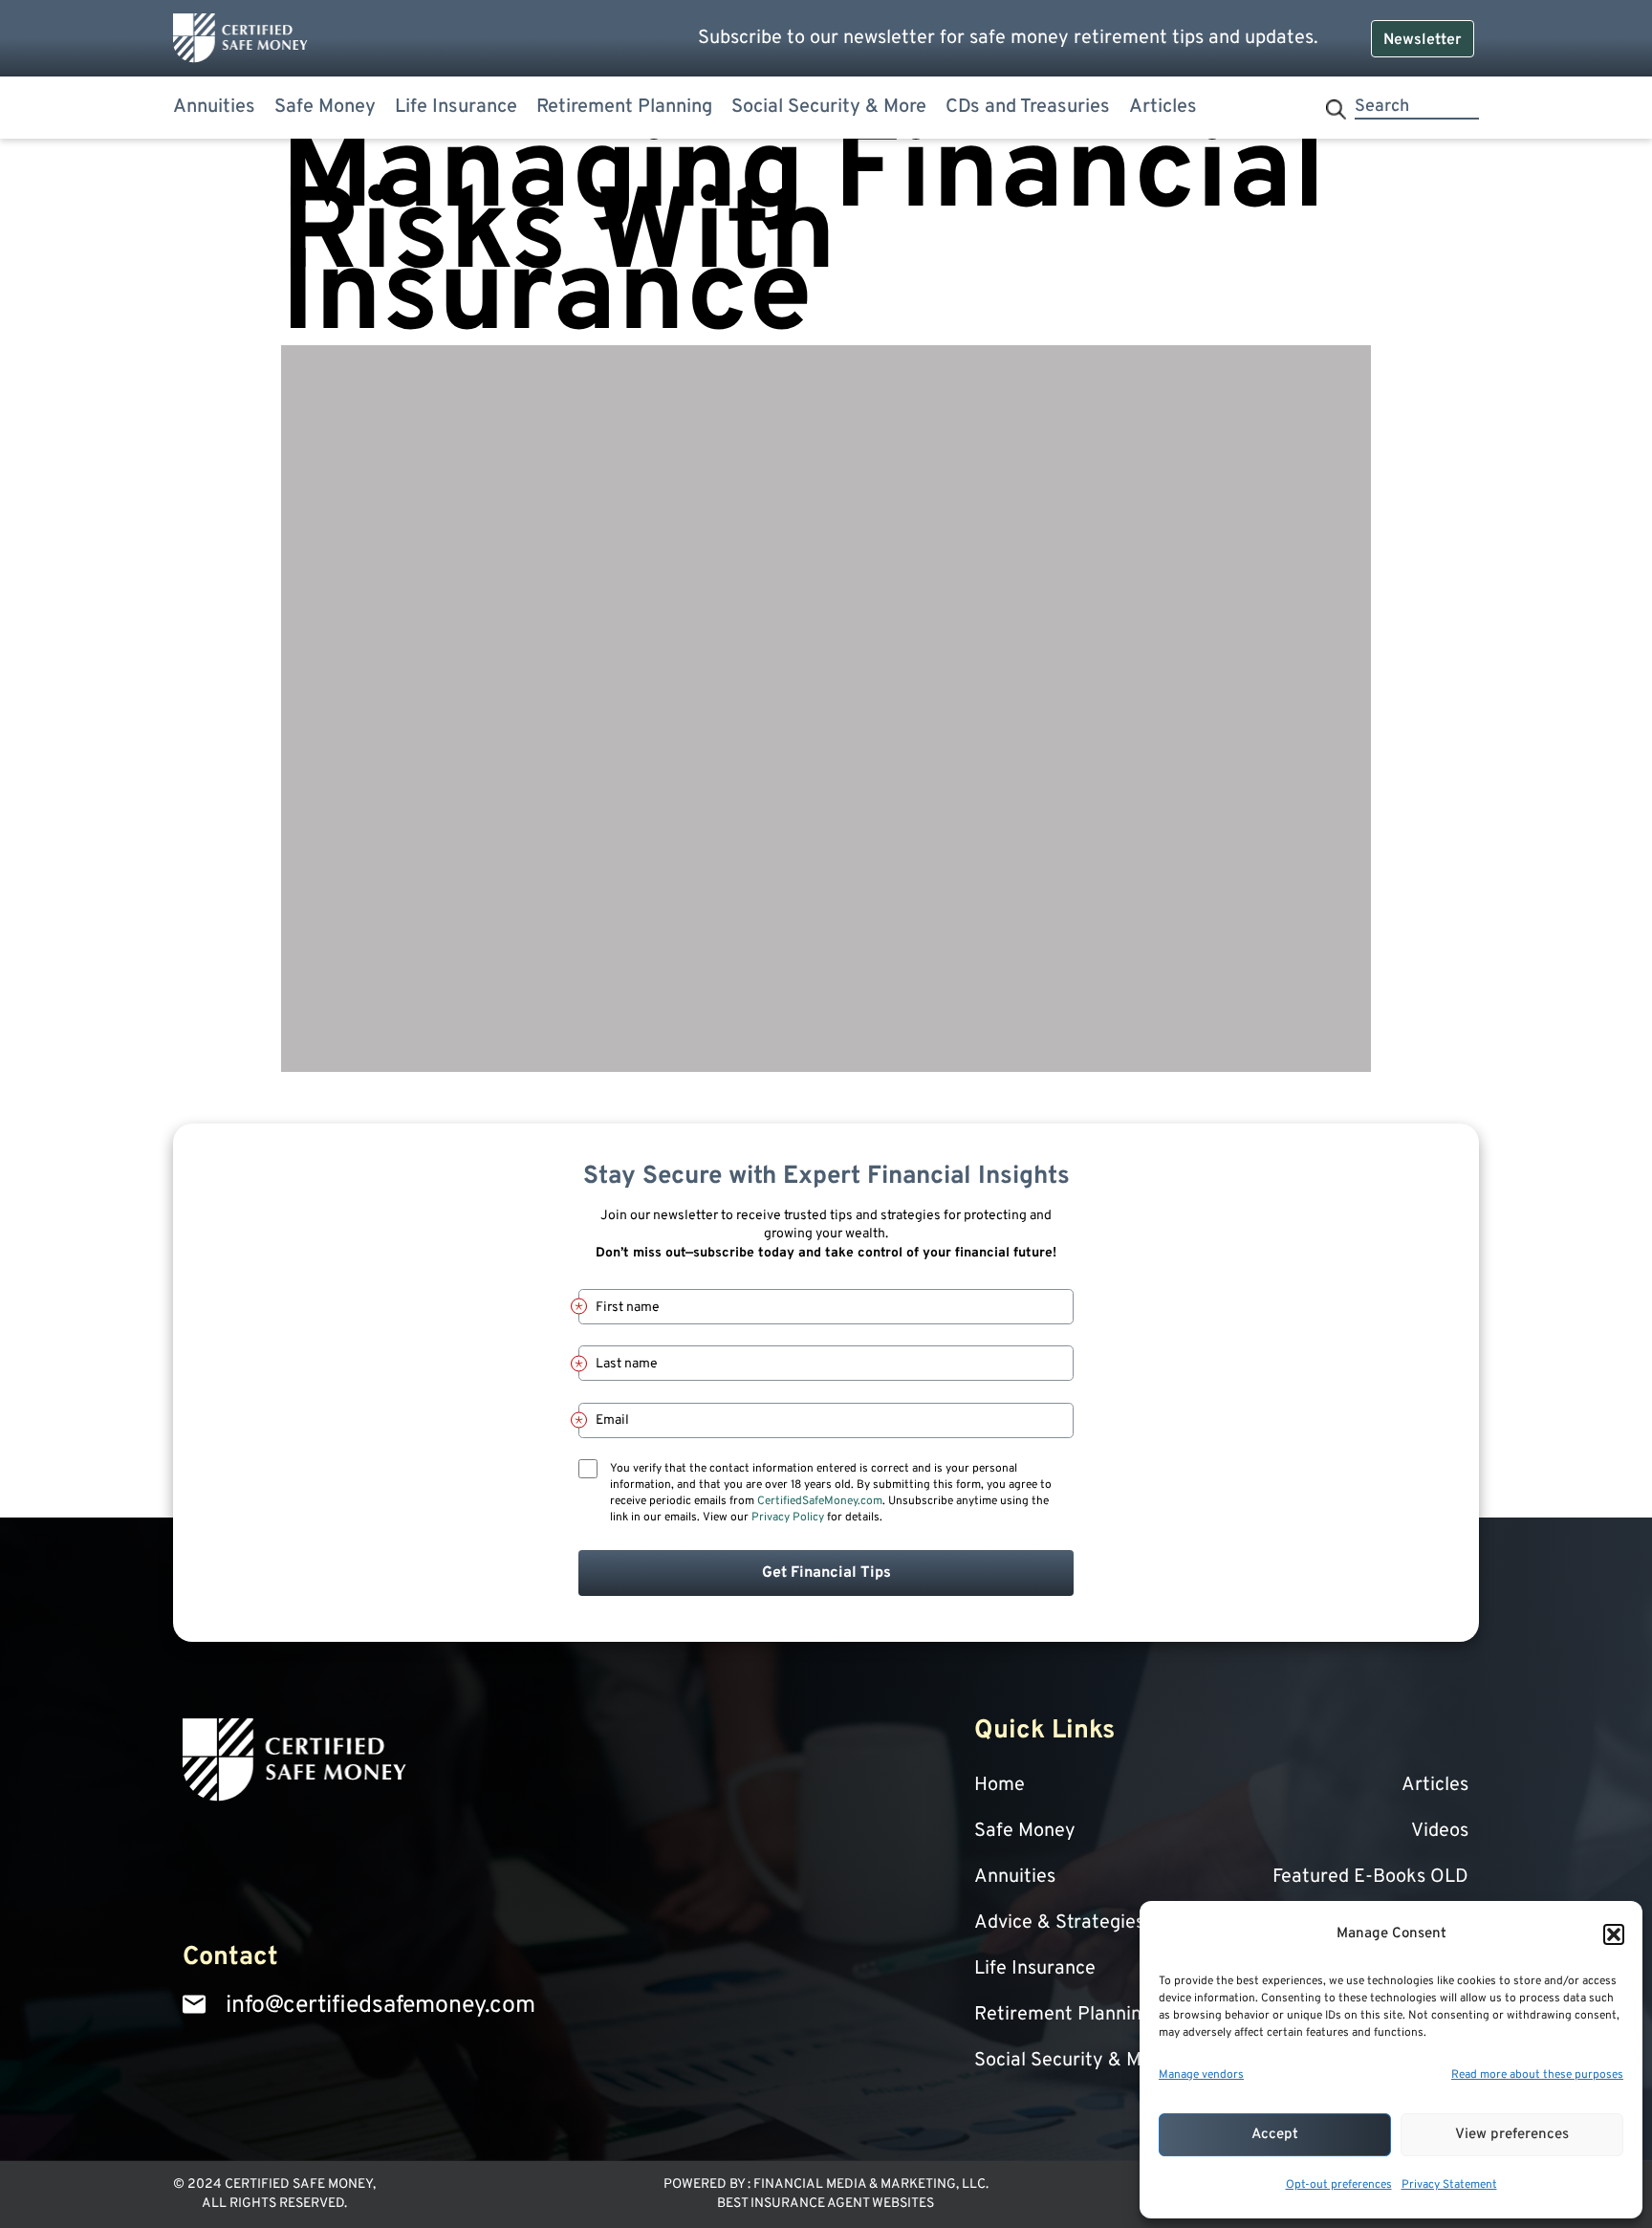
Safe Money (325, 107)
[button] (1614, 1934)
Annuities (214, 107)
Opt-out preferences (1339, 2185)
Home (1000, 1785)
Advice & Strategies (1059, 1923)
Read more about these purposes (1537, 2075)
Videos (1440, 1831)
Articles (1163, 107)
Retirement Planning (624, 107)
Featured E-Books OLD (1370, 1877)
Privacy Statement (1449, 2185)
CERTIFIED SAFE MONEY (299, 2184)
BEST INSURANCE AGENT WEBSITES (826, 2204)
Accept (1275, 2135)
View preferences (1512, 2135)
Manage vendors (1201, 2075)
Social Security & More (829, 107)
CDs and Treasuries (1028, 107)
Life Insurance (456, 107)
